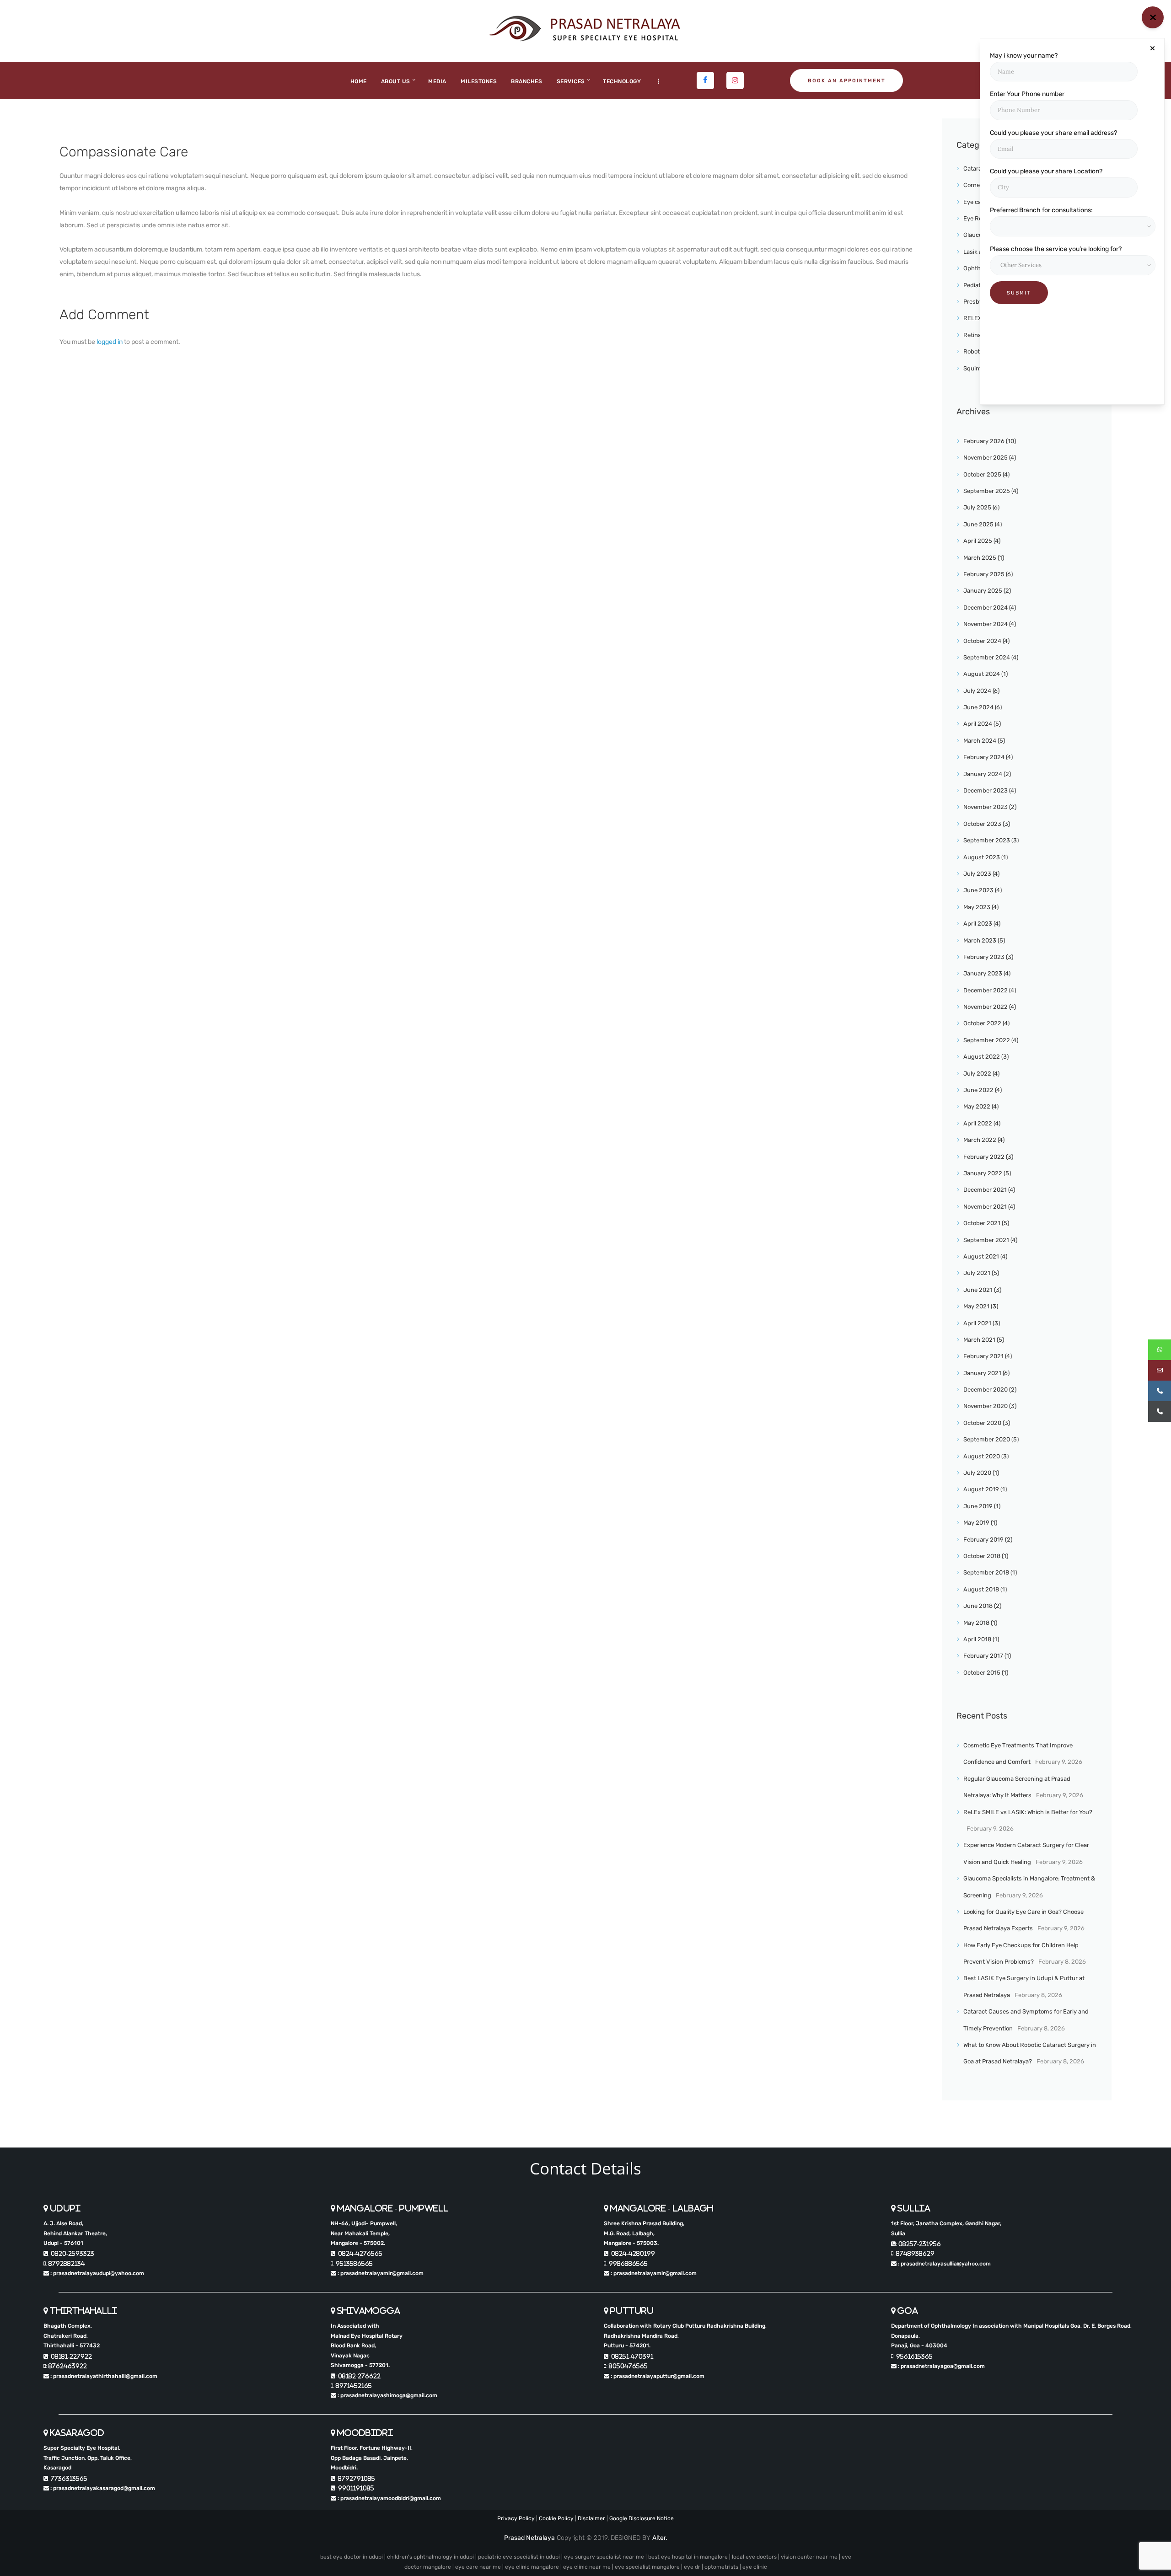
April (978, 541)
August (982, 674)
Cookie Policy (556, 2518)
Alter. (660, 2538)
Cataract (975, 169)
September (987, 491)
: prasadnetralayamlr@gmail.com (380, 2273)
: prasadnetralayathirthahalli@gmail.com (103, 2376)
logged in (110, 342)
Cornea (973, 185)
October (982, 474)
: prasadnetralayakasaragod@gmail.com (102, 2488)
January (983, 591)
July (977, 507)
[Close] (1152, 48)
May (977, 907)
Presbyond (978, 302)
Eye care (975, 202)
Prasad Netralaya (529, 2538)
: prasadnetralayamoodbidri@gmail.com (389, 2498)
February (984, 441)
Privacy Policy (516, 2518)
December (986, 608)
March (980, 558)
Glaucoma (977, 235)
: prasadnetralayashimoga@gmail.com (387, 2395)
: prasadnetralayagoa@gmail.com (941, 2366)
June (978, 524)
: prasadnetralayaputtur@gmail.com (657, 2376)
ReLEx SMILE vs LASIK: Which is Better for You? (1028, 1812)
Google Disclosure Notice (642, 2518)
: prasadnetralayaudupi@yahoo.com (97, 2273)
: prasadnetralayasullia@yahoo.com (944, 2264)
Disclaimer (591, 2518)
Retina (972, 335)
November (986, 458)
